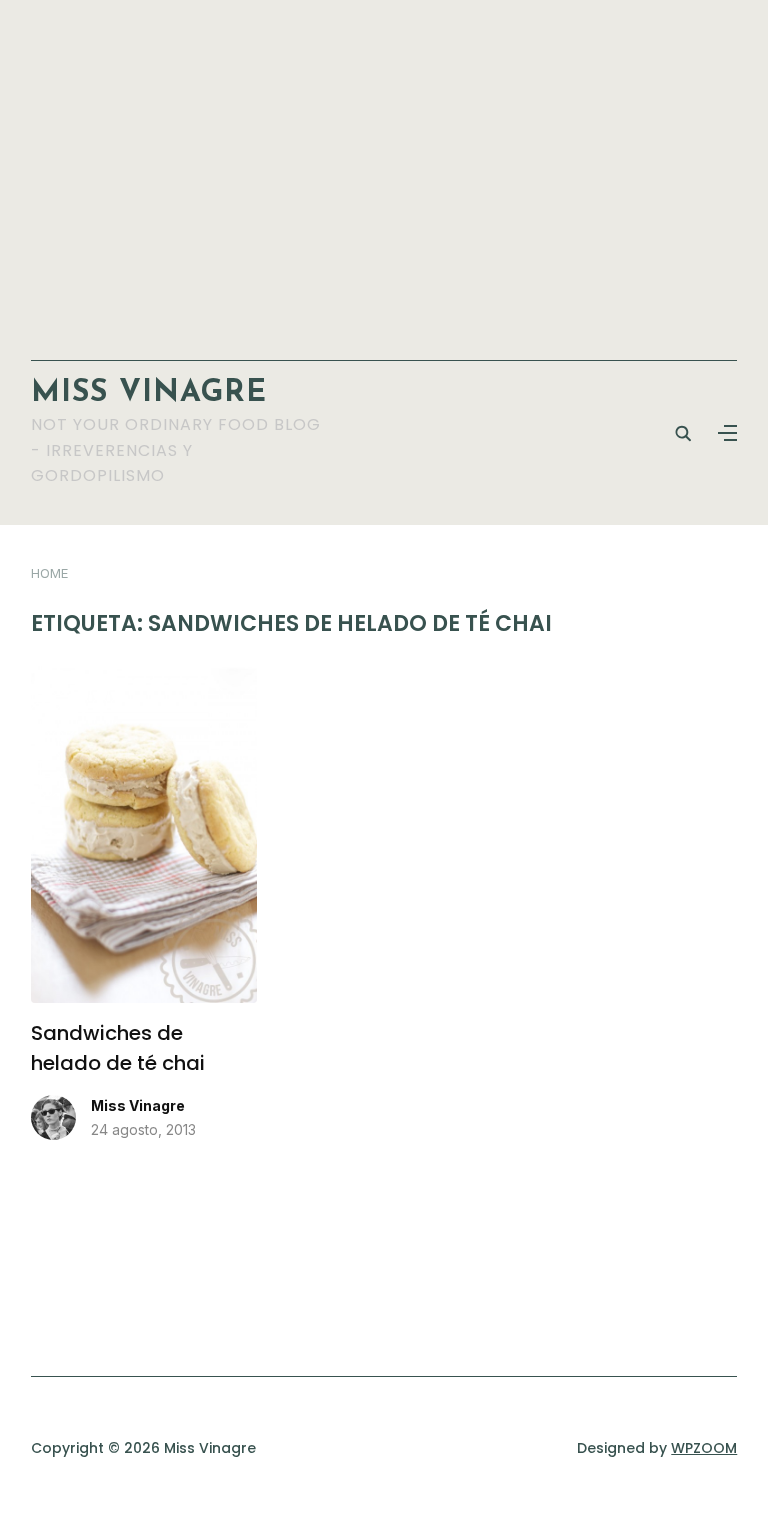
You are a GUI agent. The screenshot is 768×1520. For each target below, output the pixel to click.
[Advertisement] (384, 170)
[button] (727, 433)
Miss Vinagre (149, 393)
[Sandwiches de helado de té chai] (144, 678)
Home (49, 573)
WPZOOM (704, 1448)
